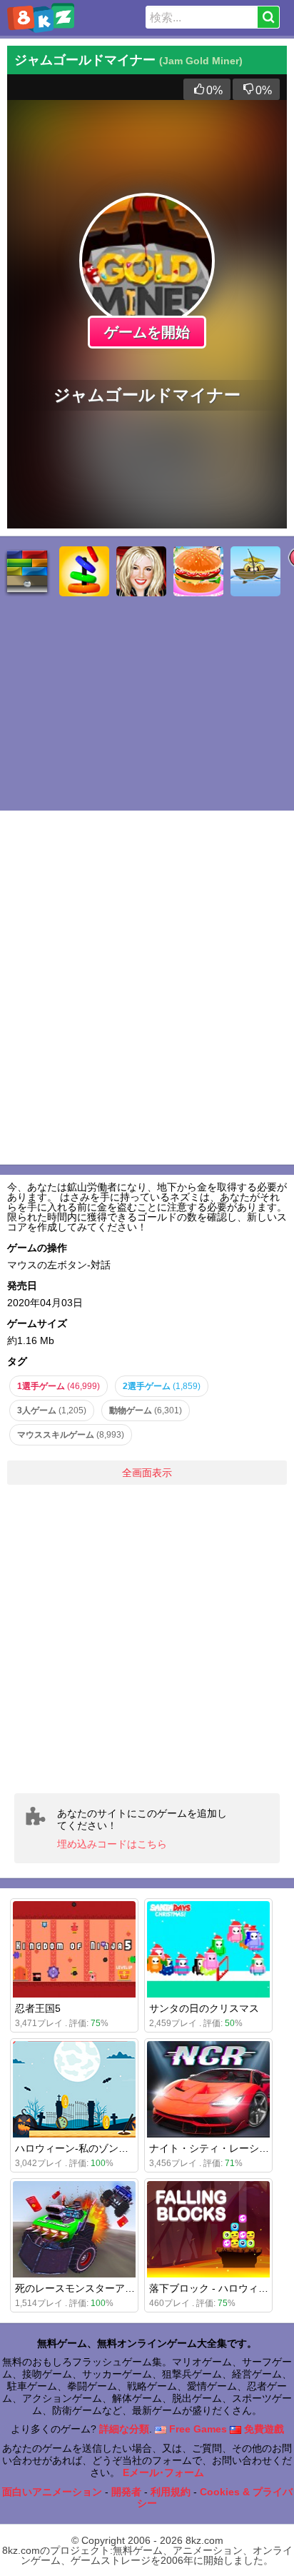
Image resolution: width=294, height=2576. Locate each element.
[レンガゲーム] (27, 571)
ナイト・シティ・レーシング (214, 2148)
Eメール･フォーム (163, 2472)
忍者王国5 (38, 2008)
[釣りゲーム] (255, 571)
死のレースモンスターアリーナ (85, 2288)
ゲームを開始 (147, 332)
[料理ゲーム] (198, 571)
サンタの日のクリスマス (204, 2008)
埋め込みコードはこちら (112, 1844)
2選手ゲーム (162, 1386)
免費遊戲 (263, 2429)
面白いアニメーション (52, 2492)
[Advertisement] (147, 1639)
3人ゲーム (52, 1410)
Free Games (197, 2429)
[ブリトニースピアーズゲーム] (141, 571)
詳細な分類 (124, 2429)
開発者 (126, 2492)
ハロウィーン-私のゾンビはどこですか (102, 2148)
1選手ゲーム (59, 1386)
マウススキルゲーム (71, 1435)
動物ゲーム (146, 1410)
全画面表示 (147, 1473)
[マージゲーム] (84, 571)
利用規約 (171, 2492)
